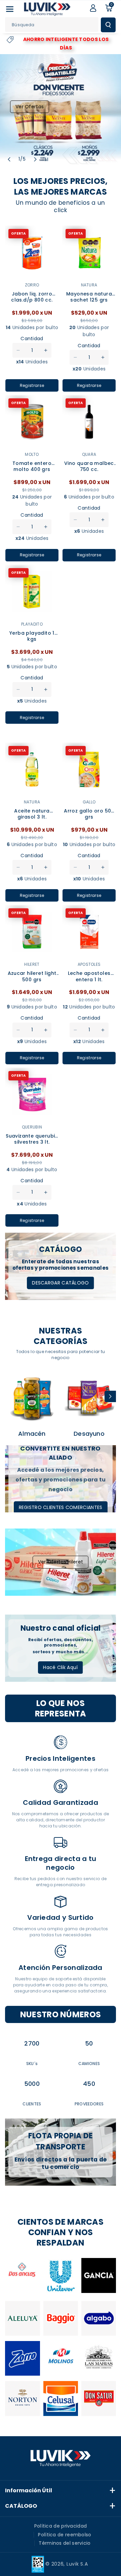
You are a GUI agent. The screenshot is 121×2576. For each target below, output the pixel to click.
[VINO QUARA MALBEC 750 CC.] (89, 422)
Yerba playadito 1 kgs (32, 636)
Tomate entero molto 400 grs (32, 466)
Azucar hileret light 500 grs (32, 976)
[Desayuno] (89, 1398)
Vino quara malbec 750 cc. (89, 466)
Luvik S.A (77, 2564)
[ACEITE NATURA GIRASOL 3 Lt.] (32, 769)
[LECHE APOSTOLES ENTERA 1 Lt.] (89, 932)
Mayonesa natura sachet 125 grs (89, 297)
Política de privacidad (61, 2526)
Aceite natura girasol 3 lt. (32, 814)
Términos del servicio (65, 2543)
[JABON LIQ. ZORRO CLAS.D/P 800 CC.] (32, 252)
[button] (10, 9)
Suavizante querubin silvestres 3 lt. (32, 1139)
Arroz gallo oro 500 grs (89, 814)
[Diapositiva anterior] (9, 159)
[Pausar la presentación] (47, 159)
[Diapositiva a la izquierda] (11, 1396)
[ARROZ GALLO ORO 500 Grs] (89, 769)
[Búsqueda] (108, 25)
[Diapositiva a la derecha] (110, 1396)
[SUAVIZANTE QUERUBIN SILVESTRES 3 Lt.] (32, 1095)
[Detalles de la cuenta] (93, 8)
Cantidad (32, 339)
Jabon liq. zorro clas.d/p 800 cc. (32, 297)
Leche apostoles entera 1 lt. (89, 976)
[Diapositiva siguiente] (35, 159)
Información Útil (29, 2490)
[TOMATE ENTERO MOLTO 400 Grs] (32, 422)
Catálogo (21, 2506)
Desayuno (89, 1434)
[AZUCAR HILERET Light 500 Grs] (32, 932)
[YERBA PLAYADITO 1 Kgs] (32, 592)
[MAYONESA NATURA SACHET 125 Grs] (89, 252)
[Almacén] (32, 1398)
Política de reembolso (65, 2535)
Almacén (32, 1434)
